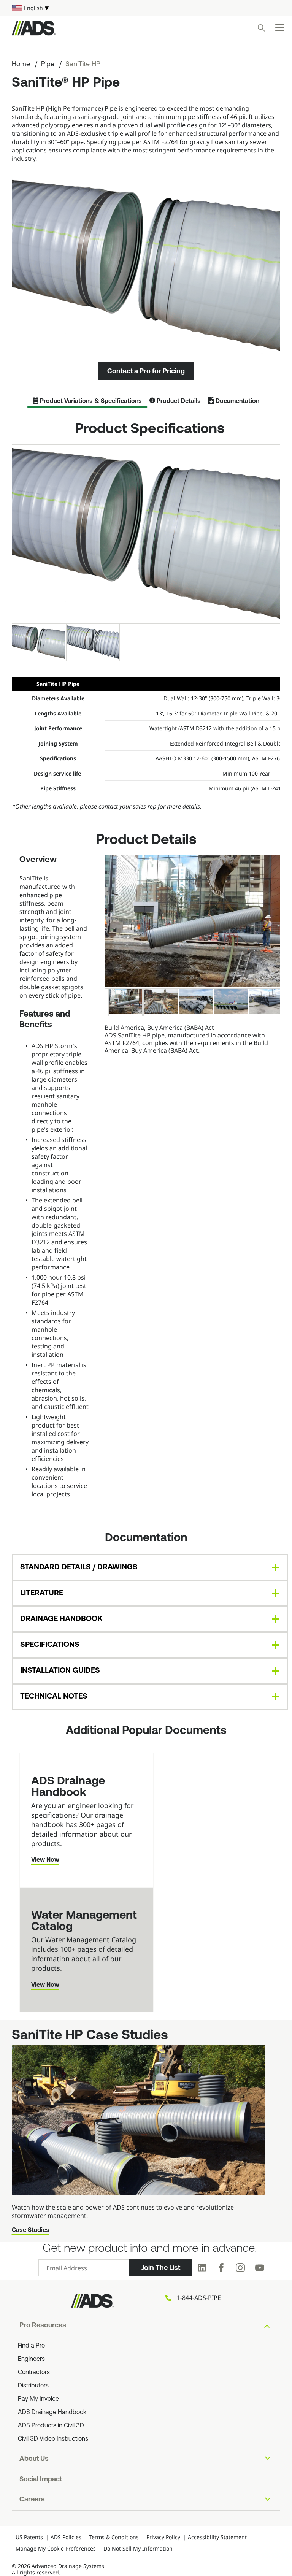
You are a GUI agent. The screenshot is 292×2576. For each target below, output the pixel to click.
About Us (34, 2459)
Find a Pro (31, 2346)
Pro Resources (43, 2326)
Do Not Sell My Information (138, 2548)
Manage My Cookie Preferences (56, 2548)
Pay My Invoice (38, 2399)
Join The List (161, 2268)
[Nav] (280, 27)
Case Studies (31, 2230)
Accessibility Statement (217, 2537)
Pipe (48, 65)
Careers (32, 2500)
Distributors (33, 2386)
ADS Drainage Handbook (52, 2413)
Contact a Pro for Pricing (146, 371)
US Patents (29, 2537)
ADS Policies (66, 2537)
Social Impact (41, 2480)
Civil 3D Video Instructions (53, 2439)
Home (21, 65)
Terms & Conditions (114, 2537)
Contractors (34, 2373)
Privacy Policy (163, 2537)
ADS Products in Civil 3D (51, 2426)
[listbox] (146, 8)
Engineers (31, 2359)
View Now (45, 1860)
